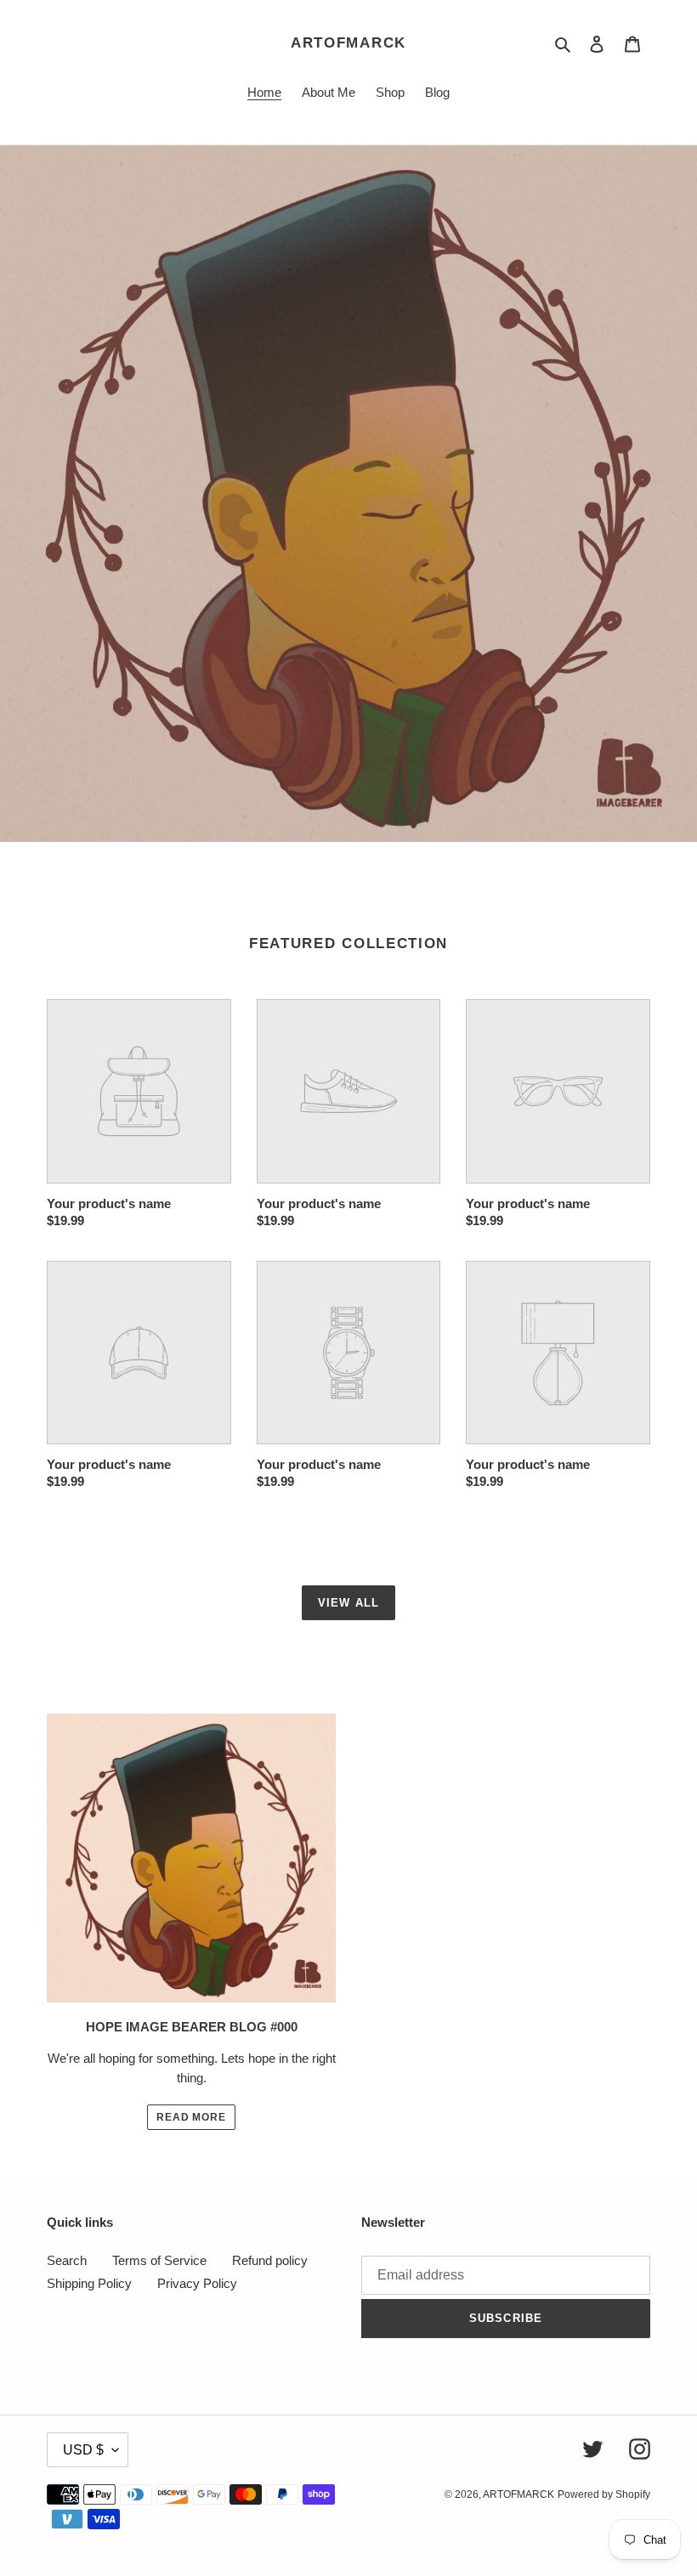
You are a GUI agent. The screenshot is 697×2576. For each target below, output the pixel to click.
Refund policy (270, 2260)
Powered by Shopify (604, 2494)
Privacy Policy (197, 2283)
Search (67, 2260)
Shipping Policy (89, 2283)
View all (348, 1603)
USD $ (83, 2450)
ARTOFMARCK (348, 43)
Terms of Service (159, 2260)
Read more (192, 2117)
